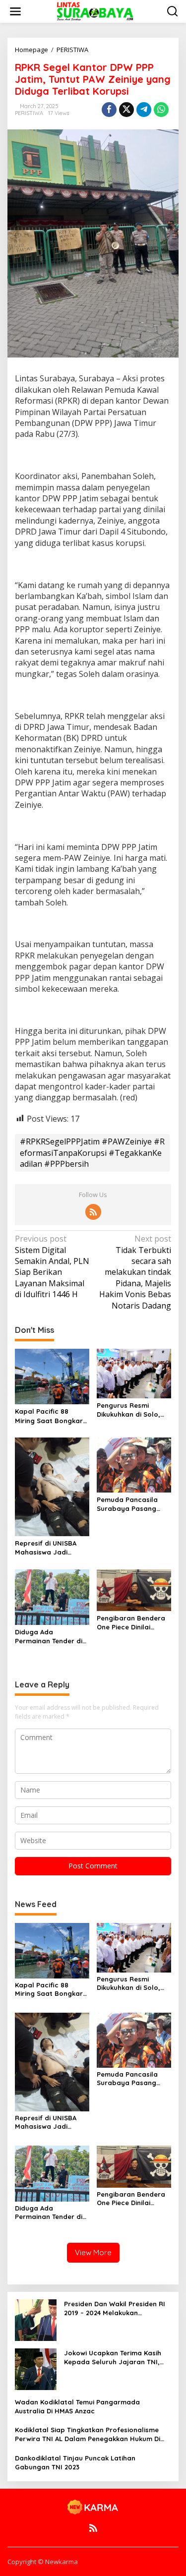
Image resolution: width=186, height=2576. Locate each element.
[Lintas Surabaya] (95, 11)
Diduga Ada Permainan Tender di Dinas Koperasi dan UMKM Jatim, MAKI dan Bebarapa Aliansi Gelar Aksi (52, 1637)
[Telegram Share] (144, 110)
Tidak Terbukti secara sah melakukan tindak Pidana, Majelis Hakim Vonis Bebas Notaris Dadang (135, 1272)
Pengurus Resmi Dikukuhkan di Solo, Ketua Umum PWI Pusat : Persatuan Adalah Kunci (128, 1410)
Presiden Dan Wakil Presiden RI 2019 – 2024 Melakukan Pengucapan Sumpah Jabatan (115, 2308)
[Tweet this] (126, 110)
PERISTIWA (29, 113)
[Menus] (15, 11)
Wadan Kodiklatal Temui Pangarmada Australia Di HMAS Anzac (77, 2406)
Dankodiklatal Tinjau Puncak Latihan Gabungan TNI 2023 (75, 2462)
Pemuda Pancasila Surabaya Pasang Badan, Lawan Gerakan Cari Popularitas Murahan (132, 1504)
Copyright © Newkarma (43, 2562)
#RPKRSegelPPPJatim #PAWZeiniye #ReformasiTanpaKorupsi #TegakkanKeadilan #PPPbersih (92, 1153)
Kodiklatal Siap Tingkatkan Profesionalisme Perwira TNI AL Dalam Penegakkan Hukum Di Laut (88, 2434)
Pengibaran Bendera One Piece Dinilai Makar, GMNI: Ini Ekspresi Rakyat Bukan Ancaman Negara (131, 1623)
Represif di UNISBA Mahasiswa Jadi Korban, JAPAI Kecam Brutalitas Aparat (50, 1548)
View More (93, 2252)
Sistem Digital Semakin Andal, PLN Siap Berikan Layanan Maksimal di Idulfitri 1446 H (52, 1266)
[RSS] (93, 1212)
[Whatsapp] (161, 110)
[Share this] (109, 110)
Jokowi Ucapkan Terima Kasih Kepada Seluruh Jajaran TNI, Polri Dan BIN (113, 2358)
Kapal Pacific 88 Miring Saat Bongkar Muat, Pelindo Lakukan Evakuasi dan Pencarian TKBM (52, 1416)
